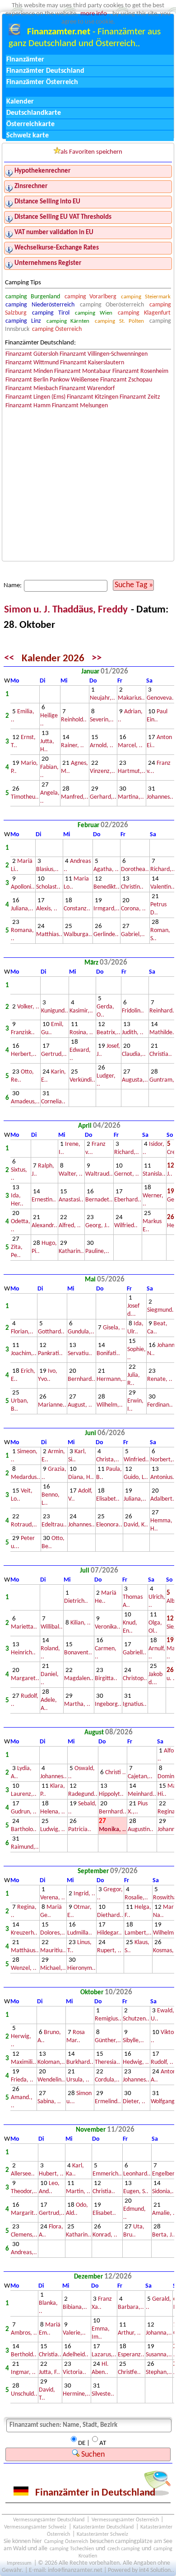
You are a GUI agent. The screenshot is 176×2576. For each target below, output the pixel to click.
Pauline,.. (97, 1251)
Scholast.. (48, 887)
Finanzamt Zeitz (140, 397)
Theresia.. (107, 2062)
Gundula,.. (81, 1332)
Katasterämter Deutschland (103, 2527)
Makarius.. (131, 698)
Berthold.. (24, 2355)
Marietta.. (24, 1627)
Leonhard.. (137, 2174)
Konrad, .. (105, 2235)
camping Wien (93, 313)
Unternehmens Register (48, 263)
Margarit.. (24, 2213)
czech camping (124, 2549)
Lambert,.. (138, 1933)
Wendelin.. (51, 2080)
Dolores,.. (53, 1933)
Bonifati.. (108, 1354)
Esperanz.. (131, 2355)
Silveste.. (103, 2394)
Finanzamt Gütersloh (32, 354)
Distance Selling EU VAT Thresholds (63, 217)
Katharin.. (71, 1251)
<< (9, 659)
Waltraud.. (99, 1174)
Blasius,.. (47, 869)
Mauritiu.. (53, 1951)
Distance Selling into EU (47, 202)
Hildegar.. (109, 1933)
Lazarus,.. (104, 2355)
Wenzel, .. (24, 1968)
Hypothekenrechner (42, 171)
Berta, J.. (164, 2235)
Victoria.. (74, 2372)
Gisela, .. (114, 1328)
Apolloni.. (23, 887)
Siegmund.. (161, 1310)
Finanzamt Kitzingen (93, 397)
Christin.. (132, 887)
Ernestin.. (44, 1200)
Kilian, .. (81, 1623)
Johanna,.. (159, 2333)
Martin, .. (78, 2192)
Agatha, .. (106, 869)
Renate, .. (160, 1379)
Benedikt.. (107, 887)
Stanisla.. (154, 1174)
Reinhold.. (74, 720)
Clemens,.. (24, 2235)
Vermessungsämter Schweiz (35, 2527)
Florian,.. (22, 1332)
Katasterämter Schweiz (102, 2534)
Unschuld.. (24, 2394)
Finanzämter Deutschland (45, 71)
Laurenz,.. (24, 1794)
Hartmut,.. (132, 771)
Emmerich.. (107, 2174)
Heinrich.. (23, 1653)
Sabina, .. (49, 2102)
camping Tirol (51, 313)
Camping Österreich (66, 2542)
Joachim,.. (24, 1354)
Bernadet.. (99, 1200)
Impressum (19, 2563)
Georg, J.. (97, 1226)
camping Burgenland (32, 297)
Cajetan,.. (140, 1777)
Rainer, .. (72, 746)
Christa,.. (108, 1460)
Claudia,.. (134, 1054)
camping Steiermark (146, 297)
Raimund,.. (25, 1847)
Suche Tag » (134, 585)
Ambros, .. (24, 2333)
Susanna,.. (159, 2355)
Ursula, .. (78, 2080)
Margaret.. (25, 1679)
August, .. (80, 1405)
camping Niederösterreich (40, 305)
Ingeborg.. (108, 1704)
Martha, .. (77, 1704)
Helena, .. (53, 1812)
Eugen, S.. (136, 2192)
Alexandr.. (44, 1226)
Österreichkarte (30, 124)
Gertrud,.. (54, 1054)
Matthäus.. (25, 1951)
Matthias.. (49, 935)
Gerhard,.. (103, 797)
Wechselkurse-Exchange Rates (57, 248)
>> (97, 659)
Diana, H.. (81, 1477)
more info (94, 14)
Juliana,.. (22, 909)
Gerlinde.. (106, 935)
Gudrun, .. (24, 1812)
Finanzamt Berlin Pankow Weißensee (52, 380)
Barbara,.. (131, 2307)
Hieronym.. (81, 1968)
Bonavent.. (78, 1653)
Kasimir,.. (81, 1011)
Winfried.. (136, 1460)
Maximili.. (23, 2062)
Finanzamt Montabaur (83, 371)
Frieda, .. (22, 2080)
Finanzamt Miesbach (32, 389)
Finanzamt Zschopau (126, 380)
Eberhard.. (128, 1200)
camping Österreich (57, 329)
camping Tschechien (72, 2549)
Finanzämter (25, 60)
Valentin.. (162, 887)
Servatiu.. (80, 1354)
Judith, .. (133, 1033)
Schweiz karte (28, 136)
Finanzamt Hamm (28, 406)
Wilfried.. (126, 1226)
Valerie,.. (74, 2333)
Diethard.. (110, 1915)
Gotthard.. (51, 1332)
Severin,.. (102, 720)
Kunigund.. (55, 1011)
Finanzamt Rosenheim (140, 371)
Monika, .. (112, 1830)
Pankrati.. (50, 1354)
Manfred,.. (75, 797)
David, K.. (136, 1525)
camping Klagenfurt (144, 313)
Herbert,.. (24, 1054)
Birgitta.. (106, 1679)
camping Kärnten (68, 321)
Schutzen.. (136, 2019)
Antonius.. (163, 1477)
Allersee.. (23, 2174)
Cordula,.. (107, 2080)
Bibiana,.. (75, 2307)
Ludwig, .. (53, 1830)
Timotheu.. (25, 797)
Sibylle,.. (133, 2041)
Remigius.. (108, 2019)
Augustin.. (141, 1830)
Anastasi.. (71, 1200)
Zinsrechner (31, 186)
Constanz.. (77, 909)
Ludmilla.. (80, 1933)
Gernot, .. (127, 1174)
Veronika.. (108, 1627)
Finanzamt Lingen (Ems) (35, 397)
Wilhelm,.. (110, 1405)
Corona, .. (133, 909)
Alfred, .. (70, 1226)
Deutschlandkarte (34, 113)
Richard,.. (163, 869)
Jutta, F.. (49, 2372)
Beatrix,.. (109, 1033)
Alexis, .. (47, 909)
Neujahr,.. (102, 698)
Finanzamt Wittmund (32, 363)
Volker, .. (28, 1007)
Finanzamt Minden (29, 371)
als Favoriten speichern (91, 152)
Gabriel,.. (133, 935)
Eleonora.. (109, 1525)
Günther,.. (108, 2041)
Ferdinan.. (160, 1405)
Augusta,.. (135, 1080)
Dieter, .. (134, 2102)
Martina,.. (131, 797)
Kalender (20, 102)
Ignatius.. (135, 1704)
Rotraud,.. (24, 1525)
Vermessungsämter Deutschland (49, 2520)
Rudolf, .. (162, 2062)
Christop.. (135, 1679)
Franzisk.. (23, 1033)
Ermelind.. (108, 2102)
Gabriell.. (134, 1653)
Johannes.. (160, 797)
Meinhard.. (142, 1794)
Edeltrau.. (54, 1525)
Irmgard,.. (107, 909)
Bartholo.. (24, 1830)
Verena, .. (53, 1898)
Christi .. (116, 1773)
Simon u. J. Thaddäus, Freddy (67, 610)
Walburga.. (78, 935)
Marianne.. (52, 1405)
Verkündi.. (82, 1080)
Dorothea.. (135, 869)
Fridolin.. (133, 1011)
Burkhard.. (80, 2062)
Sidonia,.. (164, 2192)
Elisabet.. (108, 1499)
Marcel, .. (130, 746)
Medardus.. (25, 1477)
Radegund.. (83, 1794)
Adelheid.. (76, 2355)
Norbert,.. (163, 1460)
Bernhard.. (81, 1379)
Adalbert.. (163, 1499)
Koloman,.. (51, 2062)
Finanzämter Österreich (42, 82)
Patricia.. (80, 1830)
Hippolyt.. (111, 1794)
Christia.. (161, 1054)
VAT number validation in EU (54, 233)
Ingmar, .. (23, 2372)
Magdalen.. (79, 1679)
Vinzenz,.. (102, 771)
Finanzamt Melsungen (80, 406)
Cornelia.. (53, 1102)
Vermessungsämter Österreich (125, 2520)
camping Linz (23, 321)
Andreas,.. (24, 2253)
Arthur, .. (129, 2333)
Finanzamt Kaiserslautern (92, 363)
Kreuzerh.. (24, 1933)
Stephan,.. (159, 2372)
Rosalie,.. (136, 1898)
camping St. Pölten (119, 321)
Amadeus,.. (25, 1102)
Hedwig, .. (136, 2062)
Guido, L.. (136, 1477)
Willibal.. (52, 1627)
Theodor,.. (24, 2192)
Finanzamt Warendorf (87, 389)
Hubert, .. (51, 2174)
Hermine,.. (76, 2394)
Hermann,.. (111, 1379)
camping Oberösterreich (112, 305)
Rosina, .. (81, 1033)
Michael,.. (53, 1968)
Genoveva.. (161, 698)
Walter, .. (71, 1174)
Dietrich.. (76, 1601)
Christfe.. (129, 2372)
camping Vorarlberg (90, 297)
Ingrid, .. (84, 1894)
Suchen (92, 2455)
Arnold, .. (102, 746)
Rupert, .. (109, 1951)
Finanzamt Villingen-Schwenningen (104, 354)
